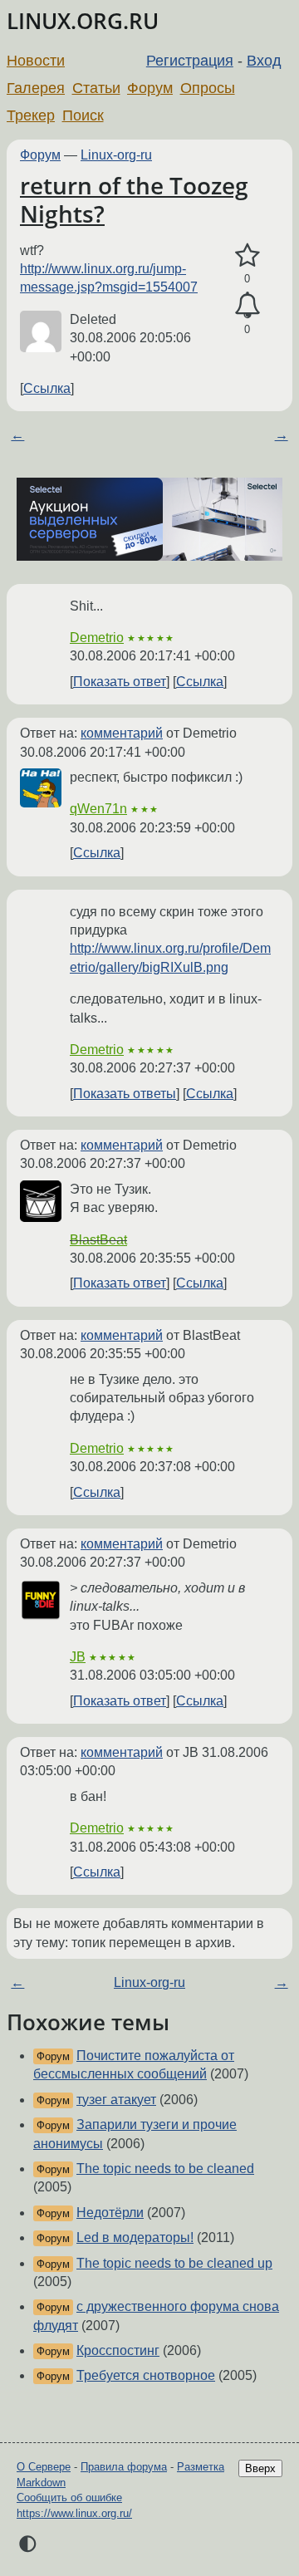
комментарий (122, 733)
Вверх (260, 2468)
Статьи (96, 88)
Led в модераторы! (135, 2237)
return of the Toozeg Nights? (134, 199)
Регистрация (190, 61)
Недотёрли (110, 2213)
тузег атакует (116, 2100)
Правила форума (124, 2467)
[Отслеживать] (247, 306)
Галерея (36, 88)
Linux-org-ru (116, 155)
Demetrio (97, 638)
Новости (36, 61)
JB (78, 1657)
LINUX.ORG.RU (83, 21)
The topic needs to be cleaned (165, 2169)
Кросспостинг (118, 2350)
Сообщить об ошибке (69, 2497)
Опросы (208, 88)
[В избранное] (247, 256)
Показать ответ (120, 682)
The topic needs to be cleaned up (174, 2263)
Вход (264, 61)
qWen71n (98, 809)
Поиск (83, 115)
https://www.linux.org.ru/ (74, 2513)
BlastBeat (98, 1240)
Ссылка (47, 388)
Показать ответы (125, 1094)
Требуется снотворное (146, 2375)
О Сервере (44, 2467)
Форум (150, 88)
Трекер (31, 115)
